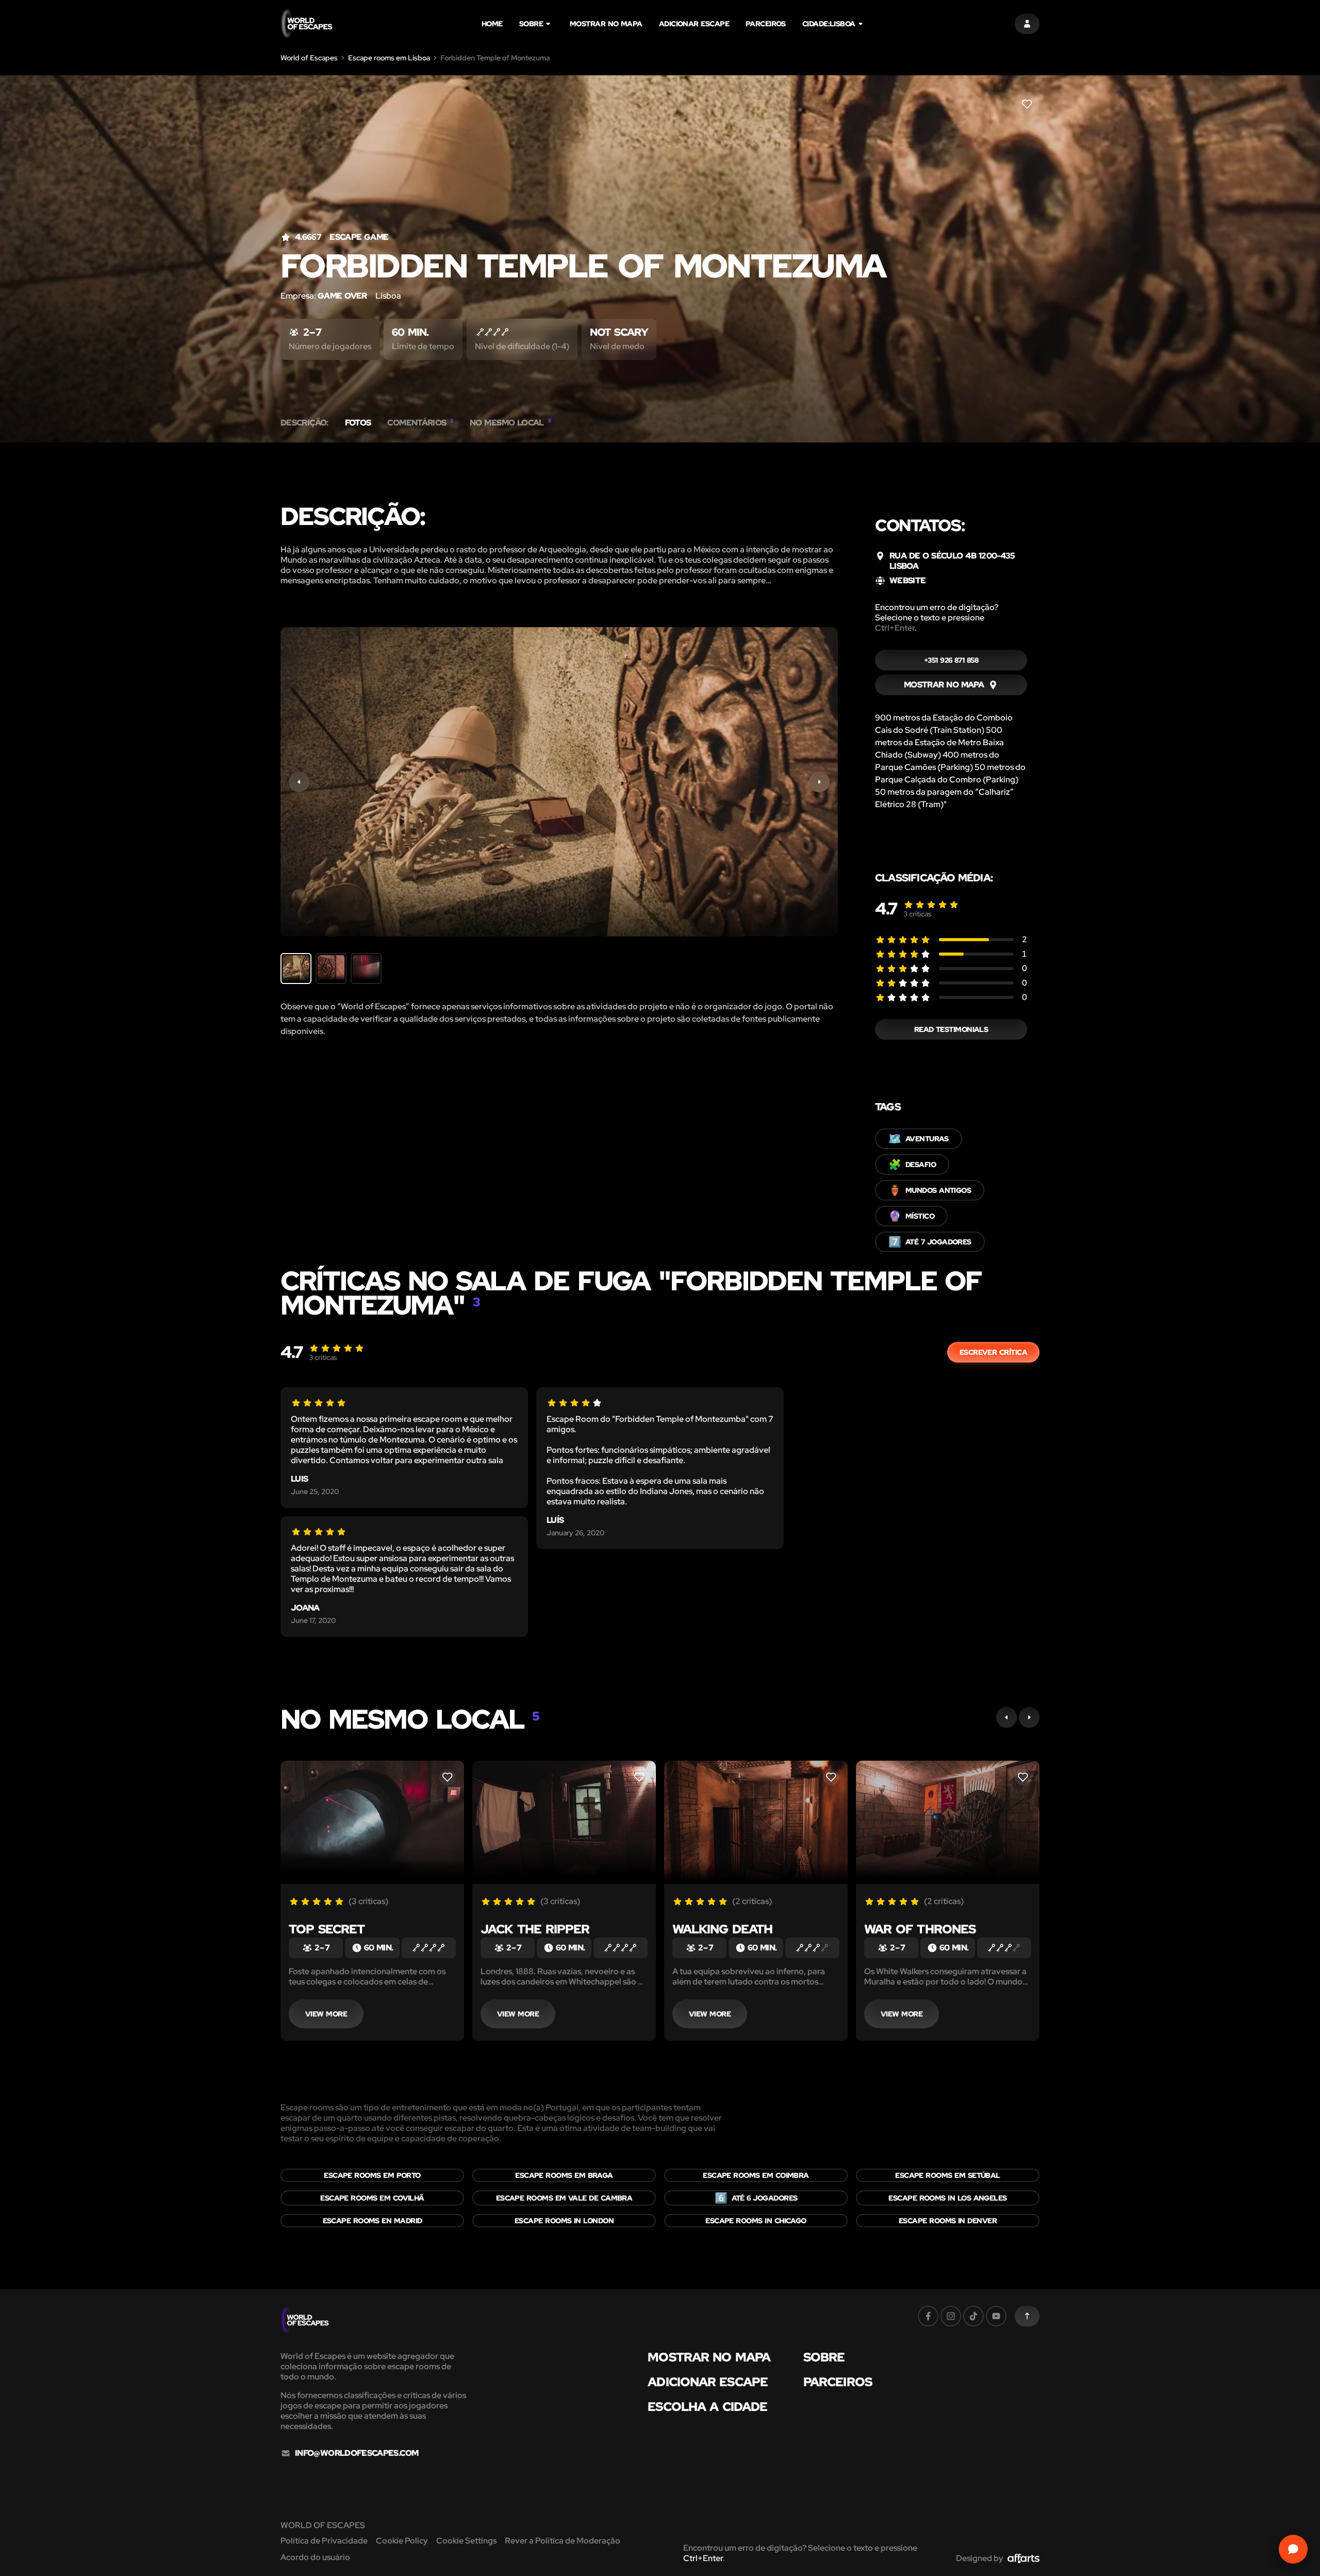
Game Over (342, 296)
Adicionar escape (694, 24)
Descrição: (304, 423)
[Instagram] (951, 2316)
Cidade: (829, 24)
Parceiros (766, 24)
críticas (918, 914)
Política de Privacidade (324, 2541)
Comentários (420, 423)
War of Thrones (920, 1929)
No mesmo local (510, 423)
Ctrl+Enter (895, 628)
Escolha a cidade (707, 2407)
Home (492, 24)
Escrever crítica (993, 1352)
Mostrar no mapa (606, 24)
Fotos (358, 423)
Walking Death (722, 1929)
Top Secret (327, 1929)
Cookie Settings (466, 2541)
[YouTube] (996, 2316)
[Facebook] (928, 2316)
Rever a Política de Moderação (563, 2541)
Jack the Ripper (535, 1929)
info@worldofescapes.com (357, 2453)
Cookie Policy (402, 2541)
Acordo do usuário (315, 2557)
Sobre (531, 24)
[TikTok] (973, 2316)
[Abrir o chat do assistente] (1293, 2549)
